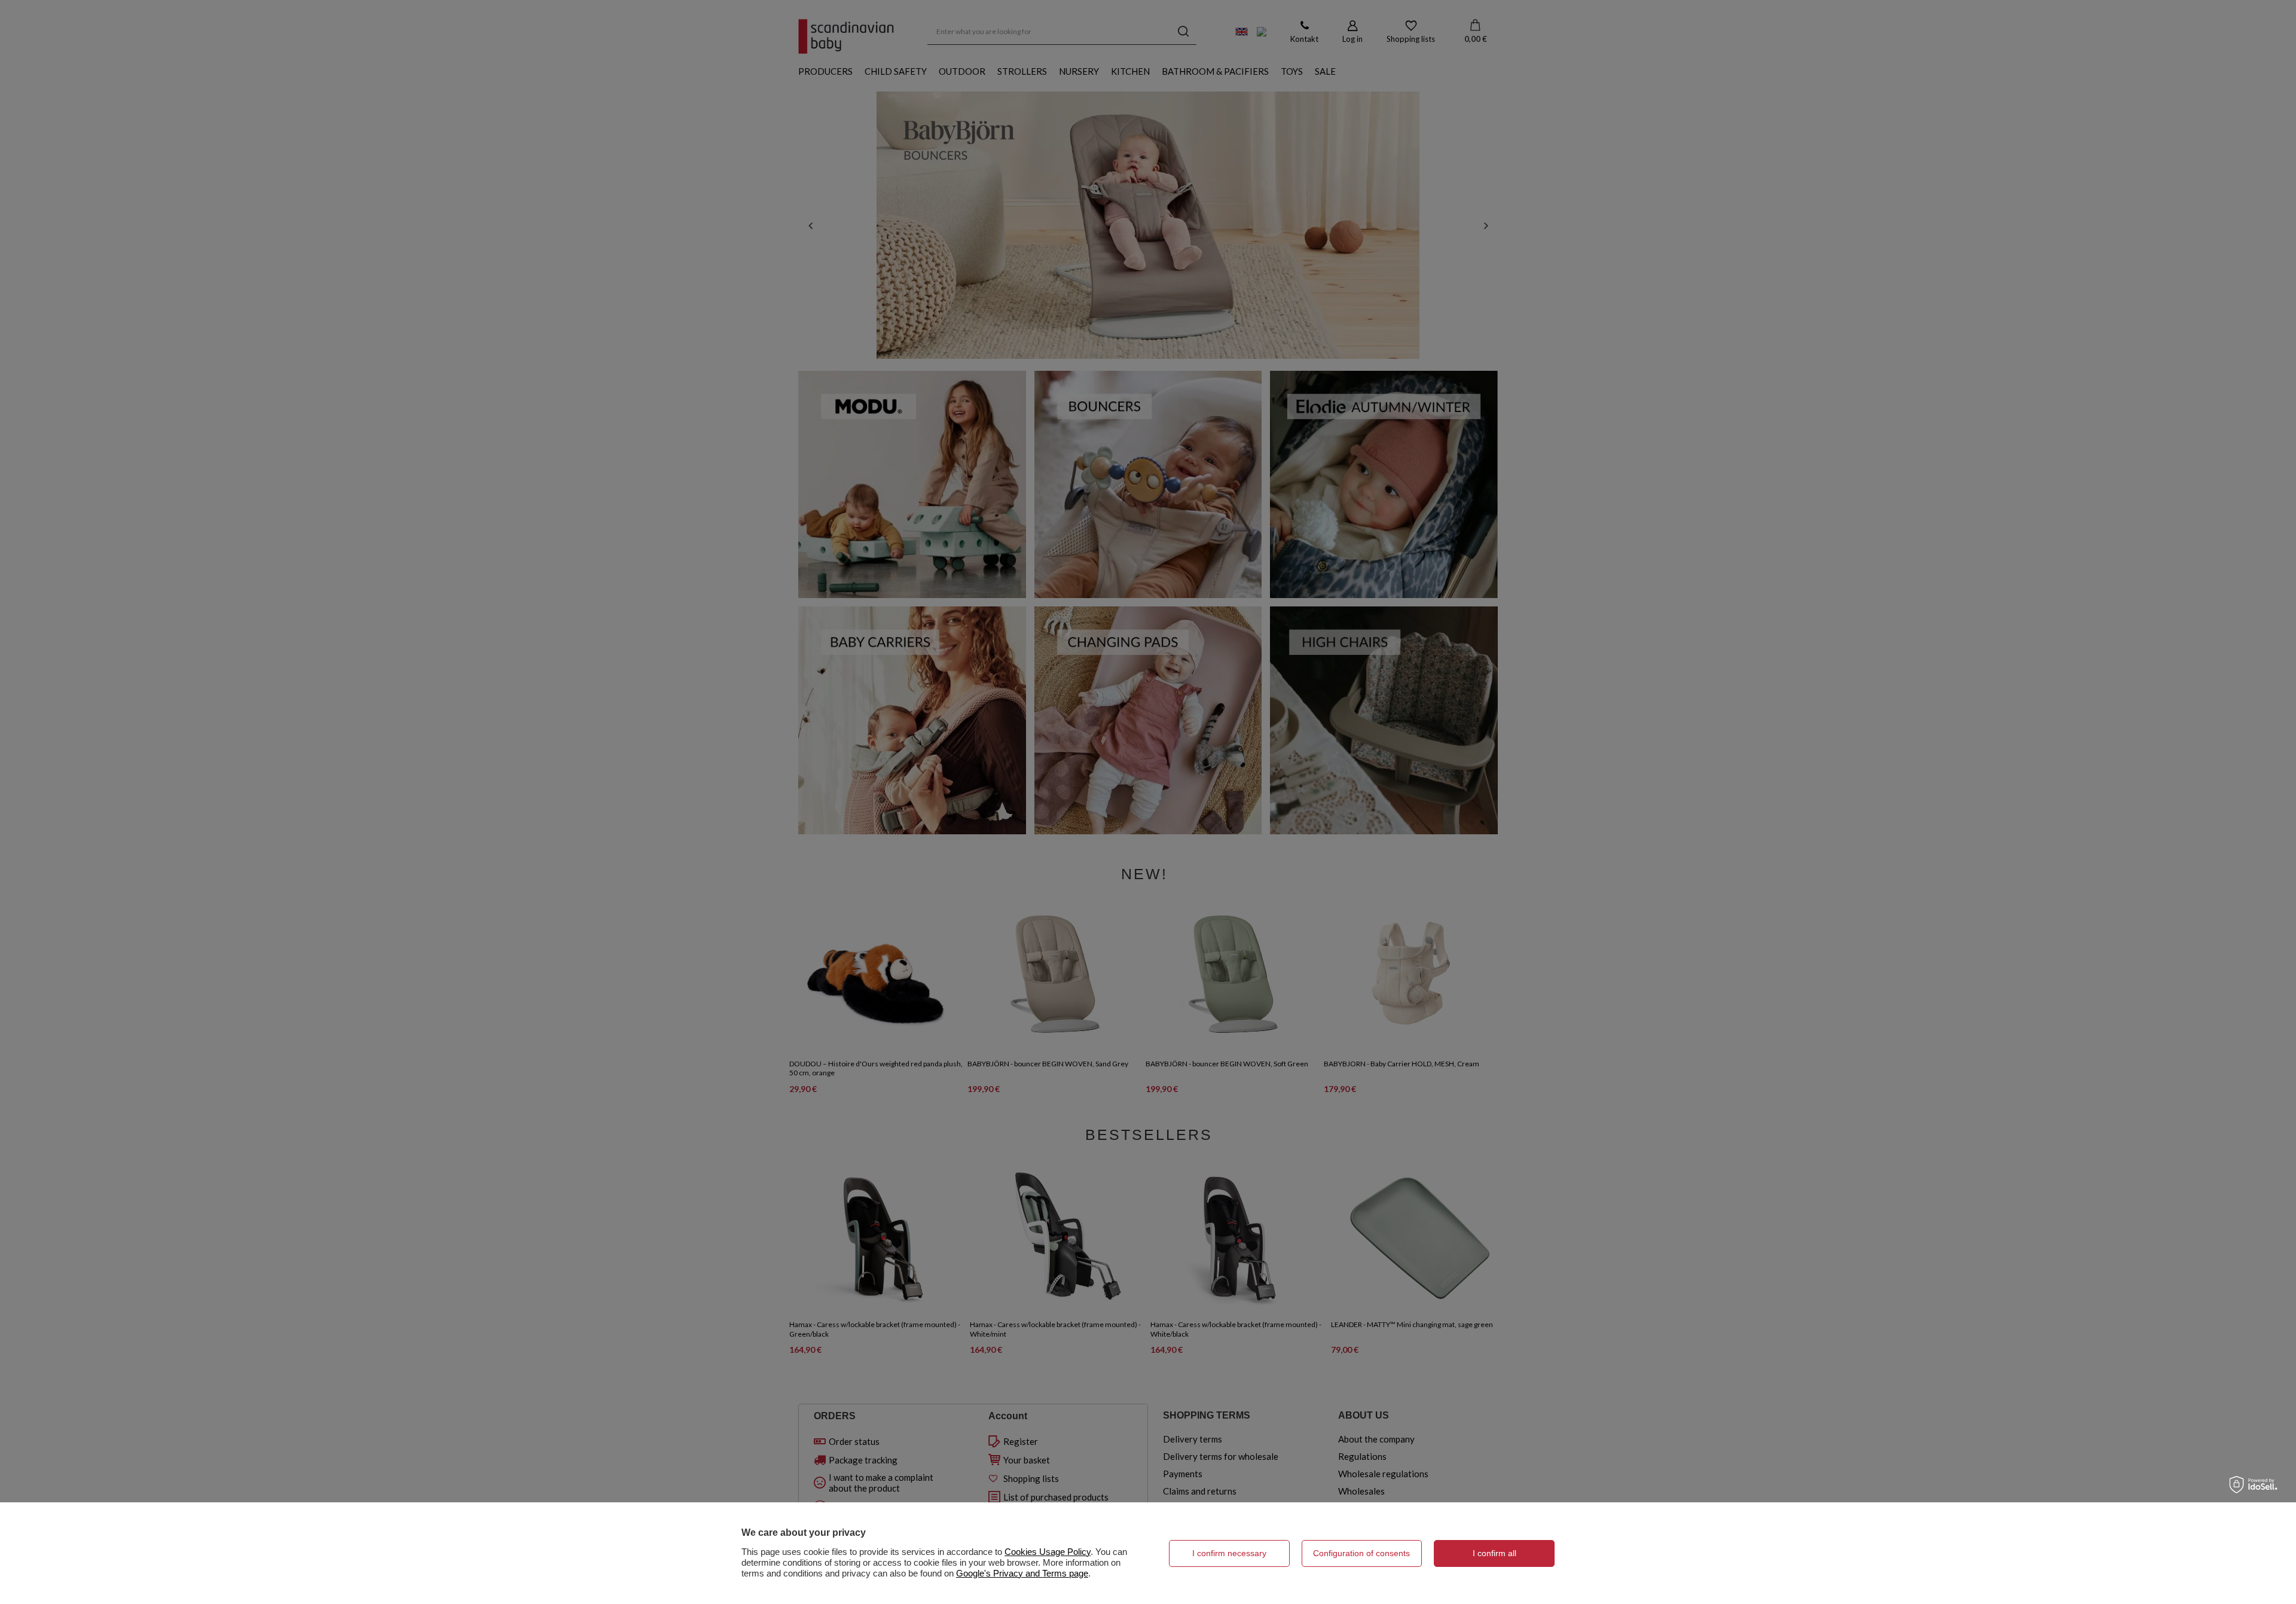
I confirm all (1494, 1553)
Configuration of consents (1361, 1553)
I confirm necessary (1229, 1553)
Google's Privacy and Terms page (1022, 1573)
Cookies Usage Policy (1048, 1552)
